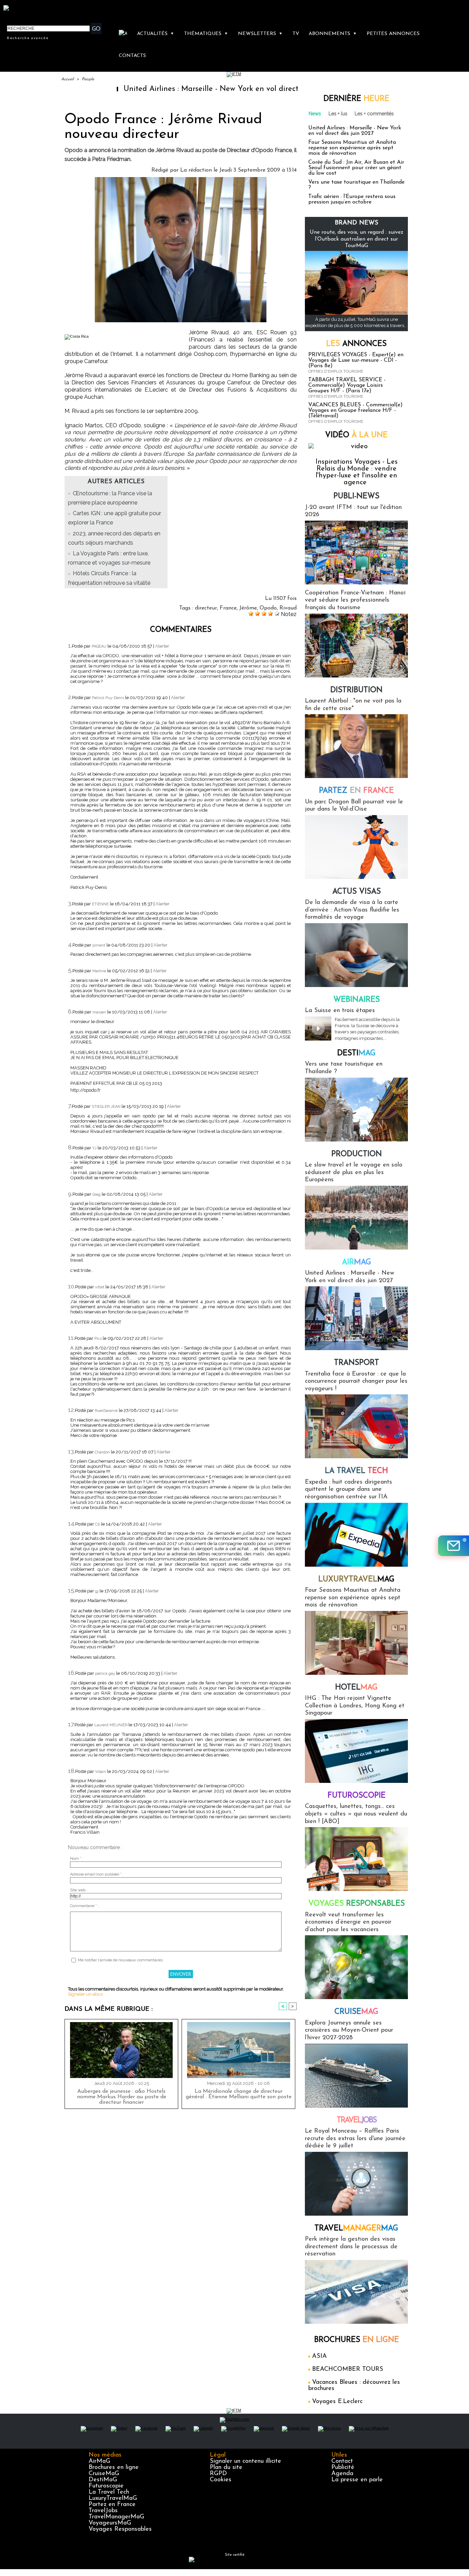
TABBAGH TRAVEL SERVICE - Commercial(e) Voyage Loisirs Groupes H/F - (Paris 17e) (347, 385)
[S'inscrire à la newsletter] (454, 1546)
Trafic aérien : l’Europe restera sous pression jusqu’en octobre (352, 199)
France (228, 608)
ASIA (319, 2356)
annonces (356, 344)
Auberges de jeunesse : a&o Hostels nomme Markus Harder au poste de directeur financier (122, 2097)
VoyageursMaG (110, 2523)
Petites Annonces (393, 34)
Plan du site (226, 2468)
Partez (356, 791)
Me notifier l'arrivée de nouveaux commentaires (120, 1960)
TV (296, 34)
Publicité (343, 2468)
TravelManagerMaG (116, 2517)
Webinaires (357, 1000)
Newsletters (260, 34)
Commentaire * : (84, 1906)
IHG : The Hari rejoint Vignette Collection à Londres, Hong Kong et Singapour (355, 1706)
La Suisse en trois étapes (340, 1011)
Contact (342, 2461)
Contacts (132, 56)
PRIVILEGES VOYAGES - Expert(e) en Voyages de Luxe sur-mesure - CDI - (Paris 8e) (356, 360)
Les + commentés (374, 114)
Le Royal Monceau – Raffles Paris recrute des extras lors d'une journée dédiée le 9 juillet (355, 2139)
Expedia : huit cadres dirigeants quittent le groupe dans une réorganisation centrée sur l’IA (348, 1490)
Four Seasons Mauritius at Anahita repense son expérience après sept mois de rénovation (352, 148)
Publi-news (356, 496)
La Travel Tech (109, 2492)
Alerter (162, 646)
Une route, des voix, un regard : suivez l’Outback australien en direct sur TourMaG (357, 239)
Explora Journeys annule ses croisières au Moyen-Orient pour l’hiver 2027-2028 (349, 2030)
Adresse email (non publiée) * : (97, 1874)
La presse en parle (357, 2480)
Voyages (357, 1904)
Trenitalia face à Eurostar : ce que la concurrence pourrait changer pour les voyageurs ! (356, 1382)
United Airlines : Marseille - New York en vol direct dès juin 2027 (169, 89)
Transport (357, 1363)
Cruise (356, 2012)
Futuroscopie (357, 1796)
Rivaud (288, 608)
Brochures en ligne (114, 2468)
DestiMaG (103, 2480)
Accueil (67, 79)
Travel (357, 2120)
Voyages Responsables (120, 2529)
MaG (356, 1580)
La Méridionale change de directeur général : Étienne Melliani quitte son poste (239, 2094)
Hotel (356, 1688)
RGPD (218, 2474)
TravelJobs (103, 2511)
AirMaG (99, 2461)
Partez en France (112, 2505)
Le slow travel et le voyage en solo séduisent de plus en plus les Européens (354, 1173)
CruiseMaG (104, 2474)
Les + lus (338, 114)
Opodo (268, 608)
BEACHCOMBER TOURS (348, 2369)
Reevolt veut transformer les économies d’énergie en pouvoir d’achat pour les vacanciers (348, 1922)
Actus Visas (357, 892)
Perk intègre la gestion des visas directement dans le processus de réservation (351, 2247)
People (88, 79)
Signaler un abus (85, 1994)
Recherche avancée (28, 38)
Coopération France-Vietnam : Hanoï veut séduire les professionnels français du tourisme (355, 600)
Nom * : (77, 1859)
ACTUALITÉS (156, 34)
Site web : (79, 1890)
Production (357, 1154)
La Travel (356, 1471)
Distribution (356, 690)
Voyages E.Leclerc (337, 2402)
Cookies (221, 2480)
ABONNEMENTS (333, 34)
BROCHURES (357, 2340)
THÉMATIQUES (206, 34)
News (315, 114)
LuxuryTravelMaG (113, 2498)
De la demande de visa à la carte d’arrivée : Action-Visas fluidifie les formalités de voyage (352, 910)
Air (357, 1262)
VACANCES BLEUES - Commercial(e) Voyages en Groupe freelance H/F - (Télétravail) (356, 410)
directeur (206, 608)
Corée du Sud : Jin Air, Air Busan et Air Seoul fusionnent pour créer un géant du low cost (356, 168)
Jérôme (248, 608)
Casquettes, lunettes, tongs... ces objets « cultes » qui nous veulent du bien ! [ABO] (356, 1814)
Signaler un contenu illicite (245, 2461)
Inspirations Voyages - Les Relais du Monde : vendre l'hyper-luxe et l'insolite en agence (357, 472)
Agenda (342, 2474)
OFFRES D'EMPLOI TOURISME (336, 372)
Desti (356, 1053)
